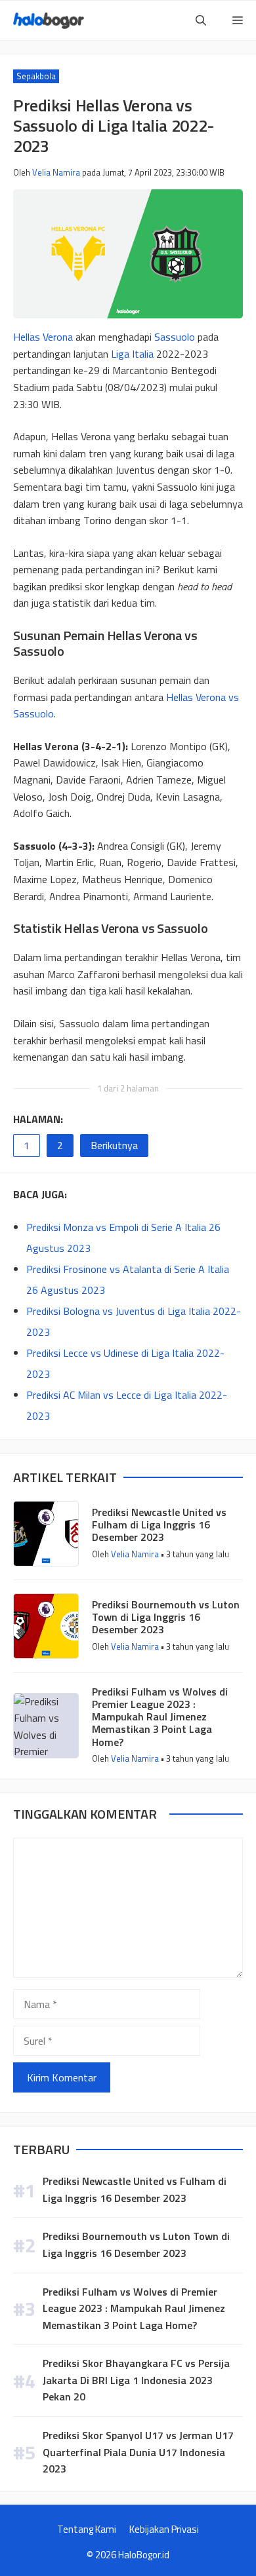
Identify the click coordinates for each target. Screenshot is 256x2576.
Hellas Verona (43, 337)
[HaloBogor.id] (49, 21)
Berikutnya (114, 1145)
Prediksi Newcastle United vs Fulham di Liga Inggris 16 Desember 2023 (159, 1525)
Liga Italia (132, 354)
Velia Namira (56, 172)
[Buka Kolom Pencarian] (201, 20)
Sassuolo (175, 337)
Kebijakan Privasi (164, 2529)
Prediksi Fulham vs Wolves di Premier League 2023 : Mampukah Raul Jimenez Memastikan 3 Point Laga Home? (160, 1717)
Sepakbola (36, 76)
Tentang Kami (87, 2529)
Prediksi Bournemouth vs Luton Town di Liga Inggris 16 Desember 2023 (166, 1617)
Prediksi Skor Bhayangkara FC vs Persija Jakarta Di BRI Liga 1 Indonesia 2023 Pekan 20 (136, 2380)
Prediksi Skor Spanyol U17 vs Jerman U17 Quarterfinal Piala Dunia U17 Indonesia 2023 (138, 2452)
